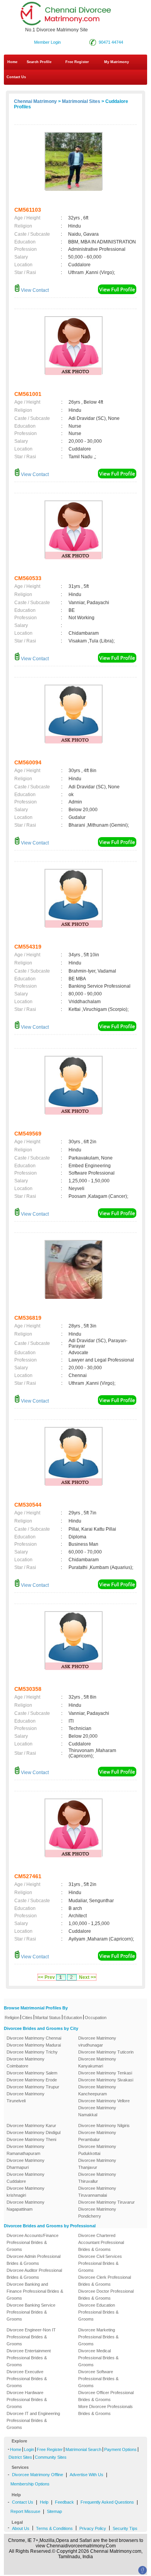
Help (44, 2502)
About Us (21, 2528)
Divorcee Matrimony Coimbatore (26, 2062)
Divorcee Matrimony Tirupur (33, 2087)
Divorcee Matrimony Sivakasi (106, 2080)
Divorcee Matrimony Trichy (32, 2052)
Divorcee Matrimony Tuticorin (106, 2052)
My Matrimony (117, 62)
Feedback (64, 2502)
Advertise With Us (87, 2475)
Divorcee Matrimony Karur (31, 2126)
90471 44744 (111, 42)
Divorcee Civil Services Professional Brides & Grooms (100, 2263)
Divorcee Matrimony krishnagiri (26, 2192)
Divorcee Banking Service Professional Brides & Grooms (31, 2312)
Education (73, 2018)
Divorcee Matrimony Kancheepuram (97, 2090)
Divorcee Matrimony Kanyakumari (97, 2062)
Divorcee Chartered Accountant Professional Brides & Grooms (101, 2242)
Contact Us (16, 77)
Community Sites (51, 2457)
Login (29, 2449)
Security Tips (125, 2528)
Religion (12, 2018)
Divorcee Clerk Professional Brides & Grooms (105, 2281)
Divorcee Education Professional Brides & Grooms (98, 2312)
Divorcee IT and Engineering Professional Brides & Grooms (33, 2420)
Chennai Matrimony (35, 101)
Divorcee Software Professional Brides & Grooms (98, 2379)
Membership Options (30, 2484)
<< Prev (46, 1977)
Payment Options (120, 2449)
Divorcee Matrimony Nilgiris (104, 2126)
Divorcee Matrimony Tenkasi (105, 2073)
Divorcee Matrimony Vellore (104, 2101)
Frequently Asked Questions (107, 2502)
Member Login (47, 42)
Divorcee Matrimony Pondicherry (97, 2213)
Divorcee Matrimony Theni (31, 2139)
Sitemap (54, 2511)
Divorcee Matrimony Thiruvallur (97, 2178)
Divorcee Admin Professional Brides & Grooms (33, 2260)
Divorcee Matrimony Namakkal (97, 2111)
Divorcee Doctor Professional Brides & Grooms (106, 2295)
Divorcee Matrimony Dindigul (33, 2132)
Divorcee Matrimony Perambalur (97, 2136)
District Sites (20, 2457)
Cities (27, 2018)
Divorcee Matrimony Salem (32, 2073)
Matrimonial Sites (81, 101)
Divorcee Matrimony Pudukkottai (97, 2150)
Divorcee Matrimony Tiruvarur (106, 2202)
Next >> (88, 1977)
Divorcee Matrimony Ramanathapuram (26, 2150)
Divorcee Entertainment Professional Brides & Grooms (29, 2358)
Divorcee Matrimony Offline (38, 2475)
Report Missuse (25, 2511)
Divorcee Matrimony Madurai (34, 2045)
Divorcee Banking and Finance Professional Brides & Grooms (35, 2291)
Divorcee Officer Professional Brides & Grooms (106, 2396)
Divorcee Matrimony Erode (32, 2080)
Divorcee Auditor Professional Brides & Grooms (34, 2274)
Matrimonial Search (83, 2449)
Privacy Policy (93, 2528)
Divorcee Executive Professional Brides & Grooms (27, 2379)
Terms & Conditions (54, 2528)
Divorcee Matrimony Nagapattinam (26, 2206)
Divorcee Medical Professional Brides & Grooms (98, 2358)
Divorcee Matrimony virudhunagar (97, 2042)
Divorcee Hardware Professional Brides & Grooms (27, 2400)
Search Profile (39, 62)
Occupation (96, 2018)
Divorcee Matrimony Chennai (34, 2038)
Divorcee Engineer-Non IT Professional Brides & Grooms (31, 2337)
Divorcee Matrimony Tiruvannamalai (97, 2192)
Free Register (77, 62)
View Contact (34, 290)
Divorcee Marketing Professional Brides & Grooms (98, 2337)
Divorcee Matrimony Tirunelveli (26, 2097)
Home (12, 62)
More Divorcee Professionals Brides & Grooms (106, 2410)
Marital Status (48, 2018)
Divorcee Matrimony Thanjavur (97, 2164)
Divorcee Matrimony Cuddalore (26, 2178)
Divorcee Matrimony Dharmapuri (26, 2164)
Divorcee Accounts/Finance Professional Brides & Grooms (33, 2242)
